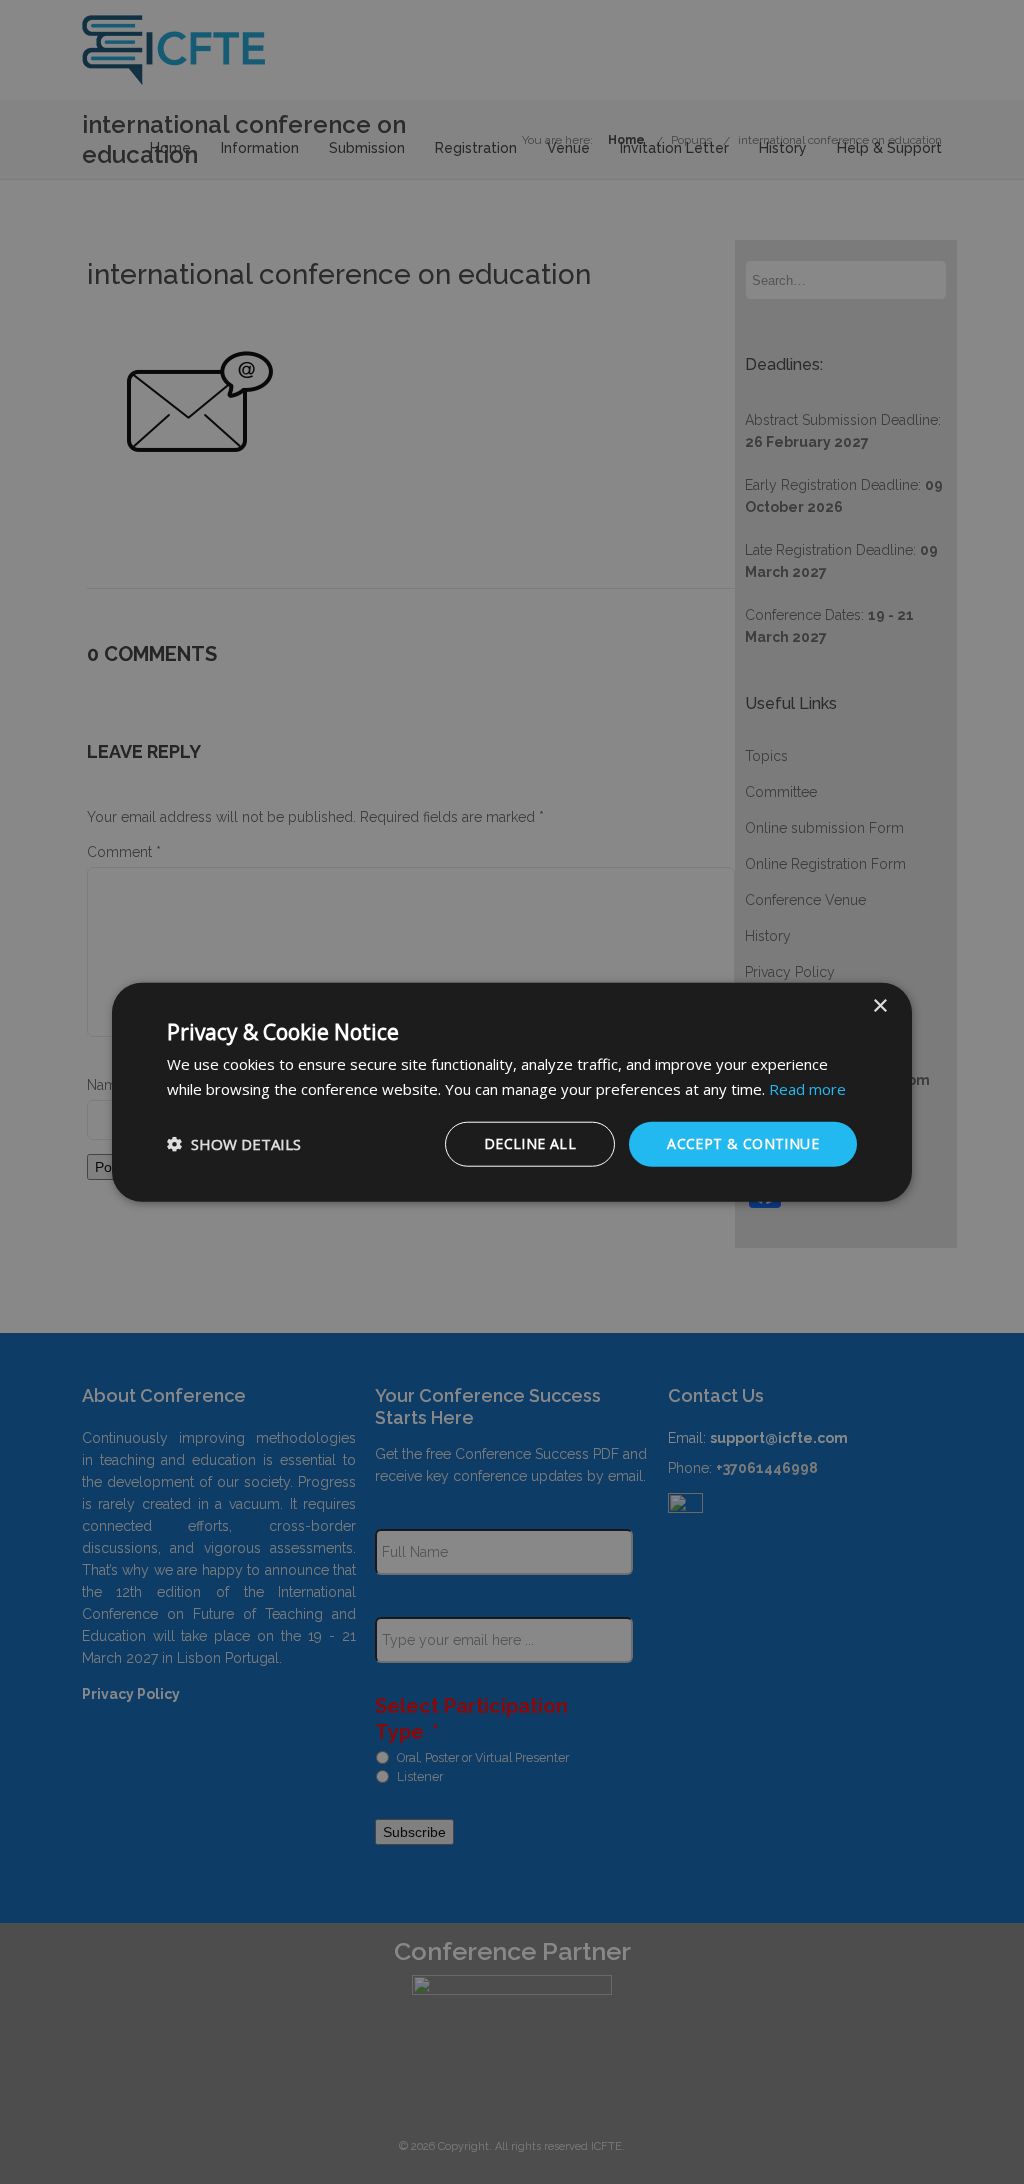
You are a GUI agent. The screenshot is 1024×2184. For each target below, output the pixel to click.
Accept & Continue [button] (743, 1143)
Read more (807, 1089)
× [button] (879, 1006)
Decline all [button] (530, 1143)
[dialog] (512, 1092)
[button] (234, 1144)
